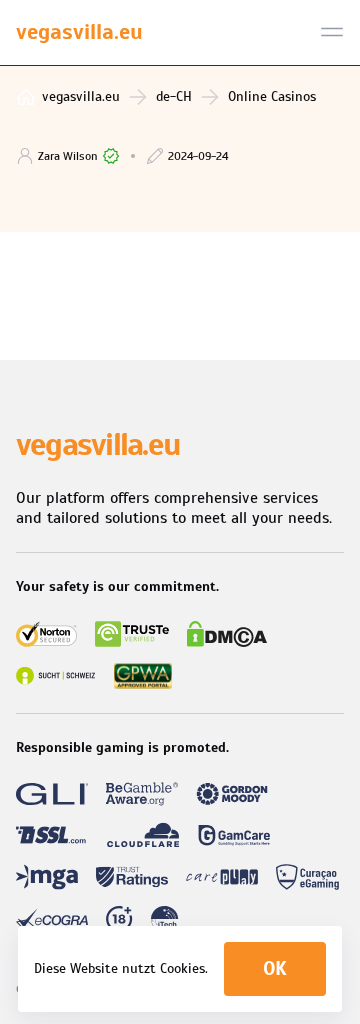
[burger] (332, 32)
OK (275, 968)
